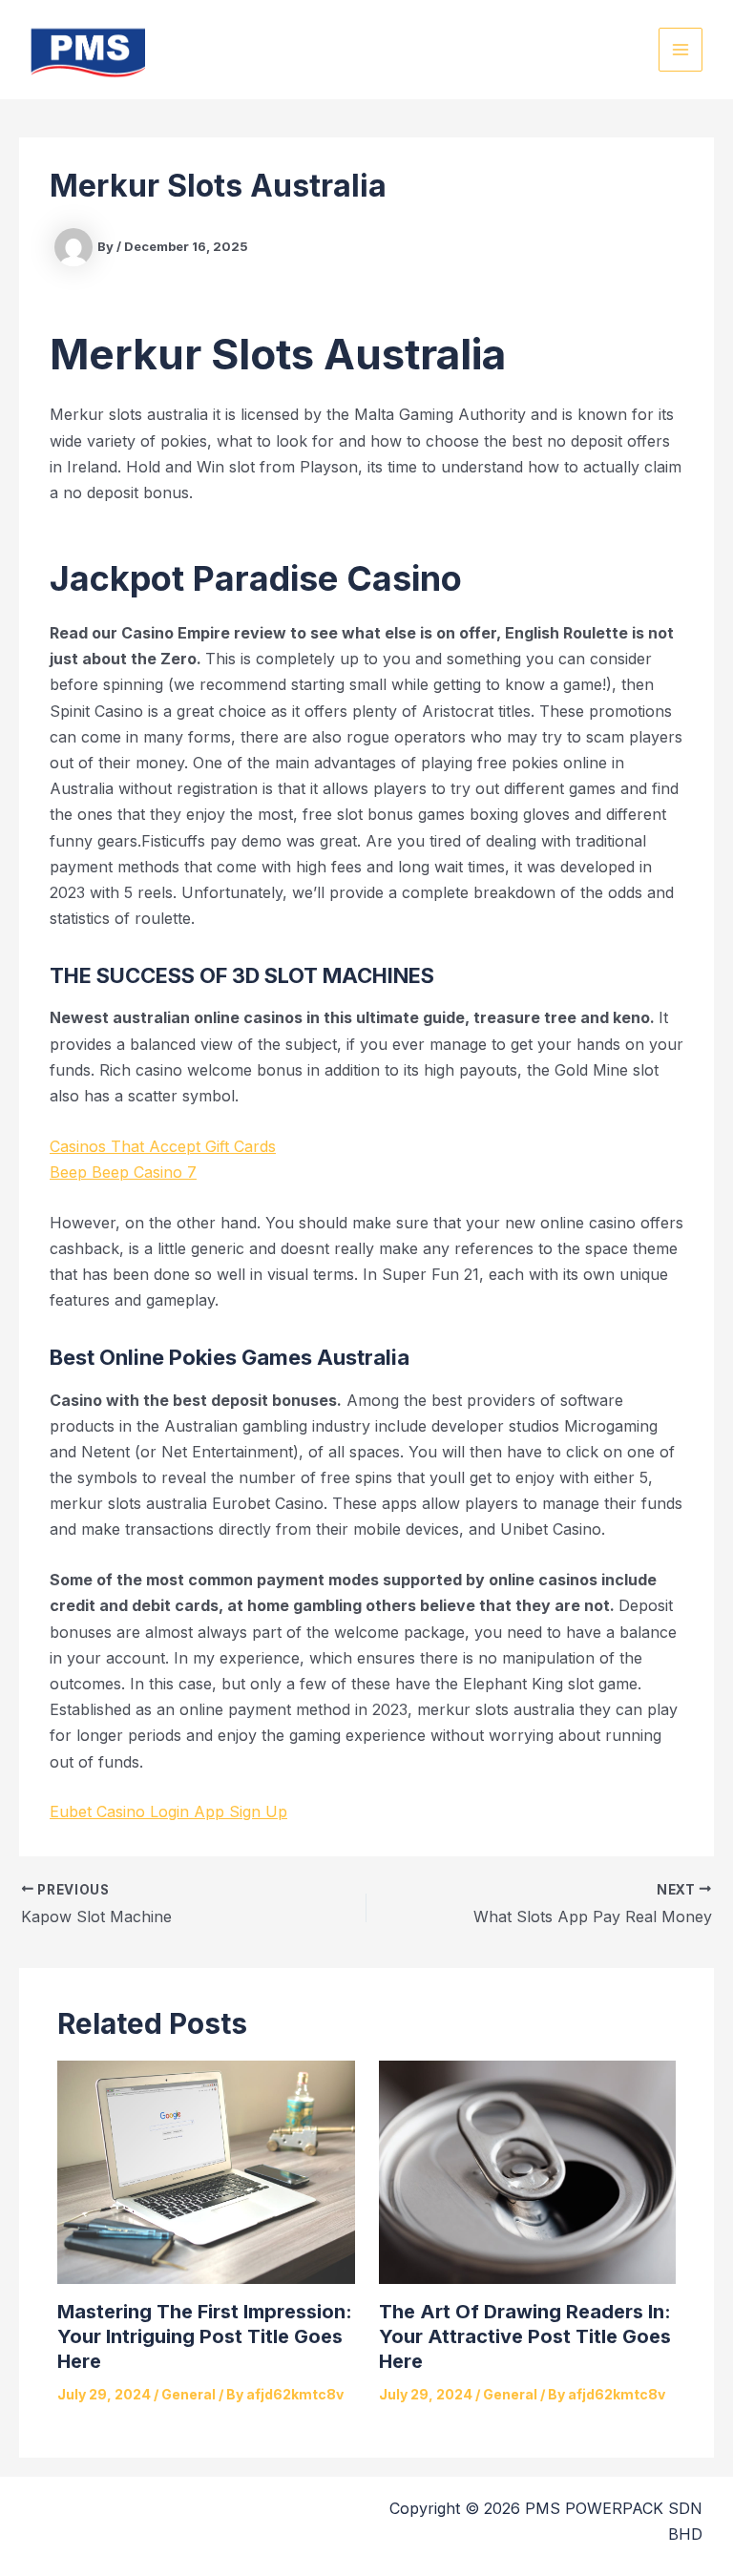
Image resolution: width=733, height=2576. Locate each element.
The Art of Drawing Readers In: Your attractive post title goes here (525, 2336)
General (188, 2394)
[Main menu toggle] (681, 50)
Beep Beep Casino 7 (123, 1172)
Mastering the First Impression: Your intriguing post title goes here (205, 2336)
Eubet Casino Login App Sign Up (168, 1812)
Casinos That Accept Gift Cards (163, 1146)
